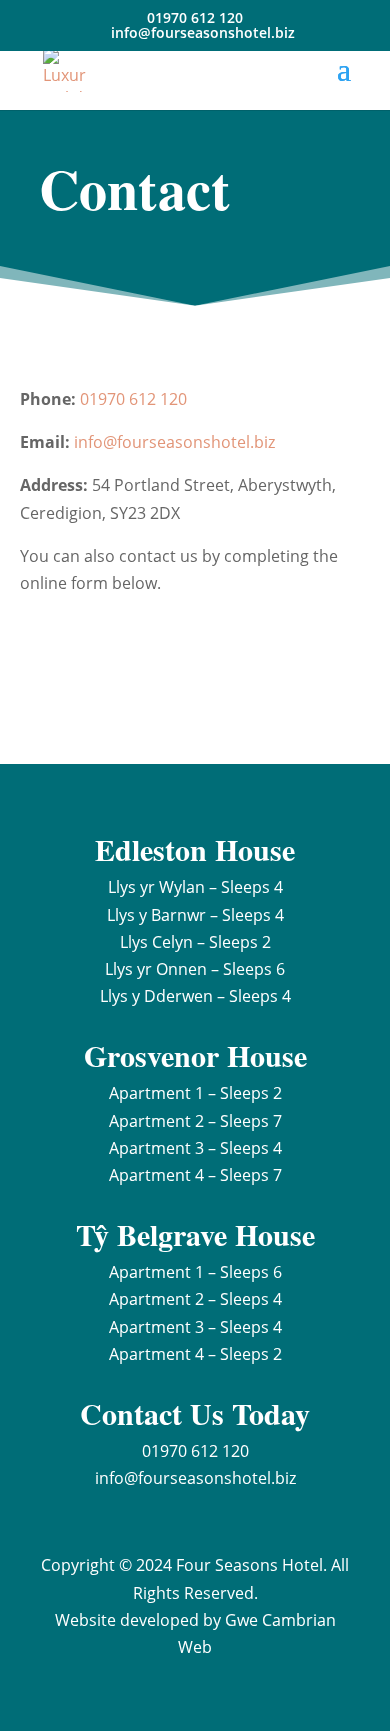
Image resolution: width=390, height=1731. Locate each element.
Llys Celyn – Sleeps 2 (195, 942)
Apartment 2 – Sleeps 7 (195, 1121)
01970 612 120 (133, 399)
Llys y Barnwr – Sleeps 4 (195, 915)
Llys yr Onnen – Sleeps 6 (195, 969)
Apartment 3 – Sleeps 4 (195, 1148)
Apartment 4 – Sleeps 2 (195, 1354)
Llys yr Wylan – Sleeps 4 (195, 887)
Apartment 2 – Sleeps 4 (195, 1299)
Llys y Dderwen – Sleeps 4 (195, 996)
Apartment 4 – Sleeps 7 (195, 1175)
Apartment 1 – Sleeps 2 (195, 1093)
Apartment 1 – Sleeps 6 (195, 1272)
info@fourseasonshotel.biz (174, 442)
